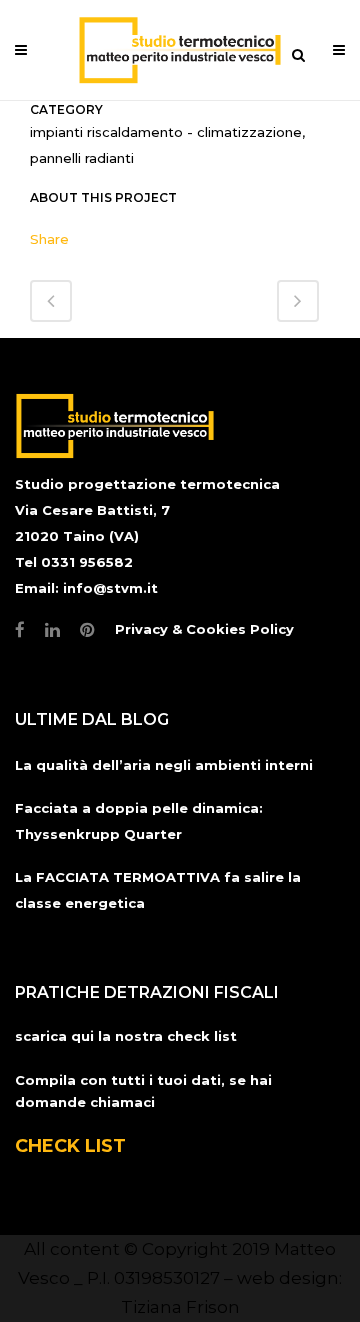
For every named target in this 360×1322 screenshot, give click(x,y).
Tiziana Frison (180, 1307)
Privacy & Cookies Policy (204, 629)
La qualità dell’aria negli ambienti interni (164, 765)
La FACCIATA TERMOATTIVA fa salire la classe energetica (158, 890)
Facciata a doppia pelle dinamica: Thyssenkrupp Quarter (139, 821)
